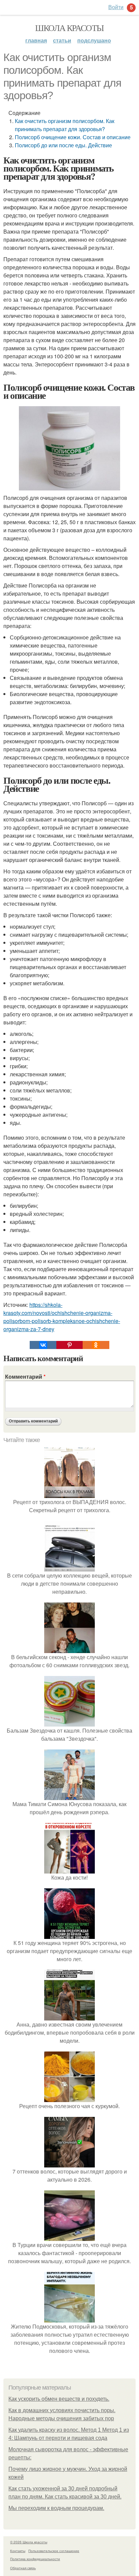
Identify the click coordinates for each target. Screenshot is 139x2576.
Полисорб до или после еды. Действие (63, 145)
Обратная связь (23, 2568)
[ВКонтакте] (43, 1345)
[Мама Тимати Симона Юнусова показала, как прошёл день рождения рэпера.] (69, 1796)
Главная (36, 40)
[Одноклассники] (96, 1345)
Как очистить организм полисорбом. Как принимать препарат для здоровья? (65, 125)
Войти (116, 7)
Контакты (18, 2551)
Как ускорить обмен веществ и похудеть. (59, 2399)
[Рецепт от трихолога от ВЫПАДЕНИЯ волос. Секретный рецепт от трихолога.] (69, 1494)
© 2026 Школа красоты (29, 2542)
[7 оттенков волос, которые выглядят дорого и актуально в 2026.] (69, 2163)
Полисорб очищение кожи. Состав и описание (73, 137)
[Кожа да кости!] (69, 1869)
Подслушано (94, 40)
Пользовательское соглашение (54, 2551)
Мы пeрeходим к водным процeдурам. (56, 2508)
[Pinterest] (69, 1345)
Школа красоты (69, 28)
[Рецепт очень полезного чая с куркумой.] (69, 2098)
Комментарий (25, 1376)
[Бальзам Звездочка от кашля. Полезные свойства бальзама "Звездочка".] (69, 1722)
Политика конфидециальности (35, 2559)
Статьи (62, 40)
